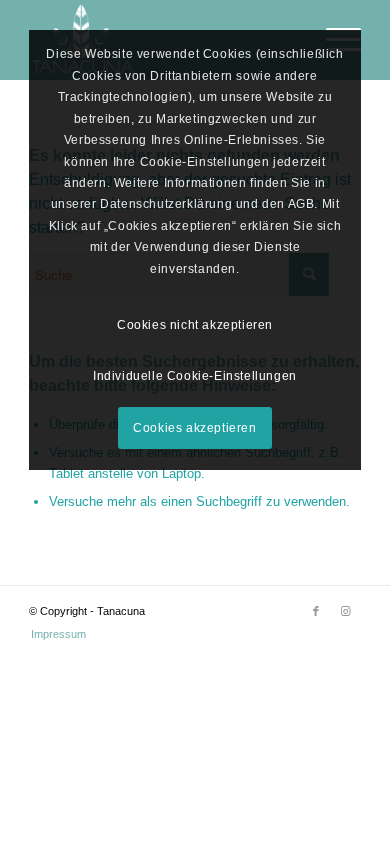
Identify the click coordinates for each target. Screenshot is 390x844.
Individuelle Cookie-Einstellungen (195, 376)
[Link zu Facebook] (316, 611)
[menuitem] (53, 634)
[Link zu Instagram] (346, 611)
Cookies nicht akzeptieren (195, 325)
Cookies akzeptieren (194, 428)
